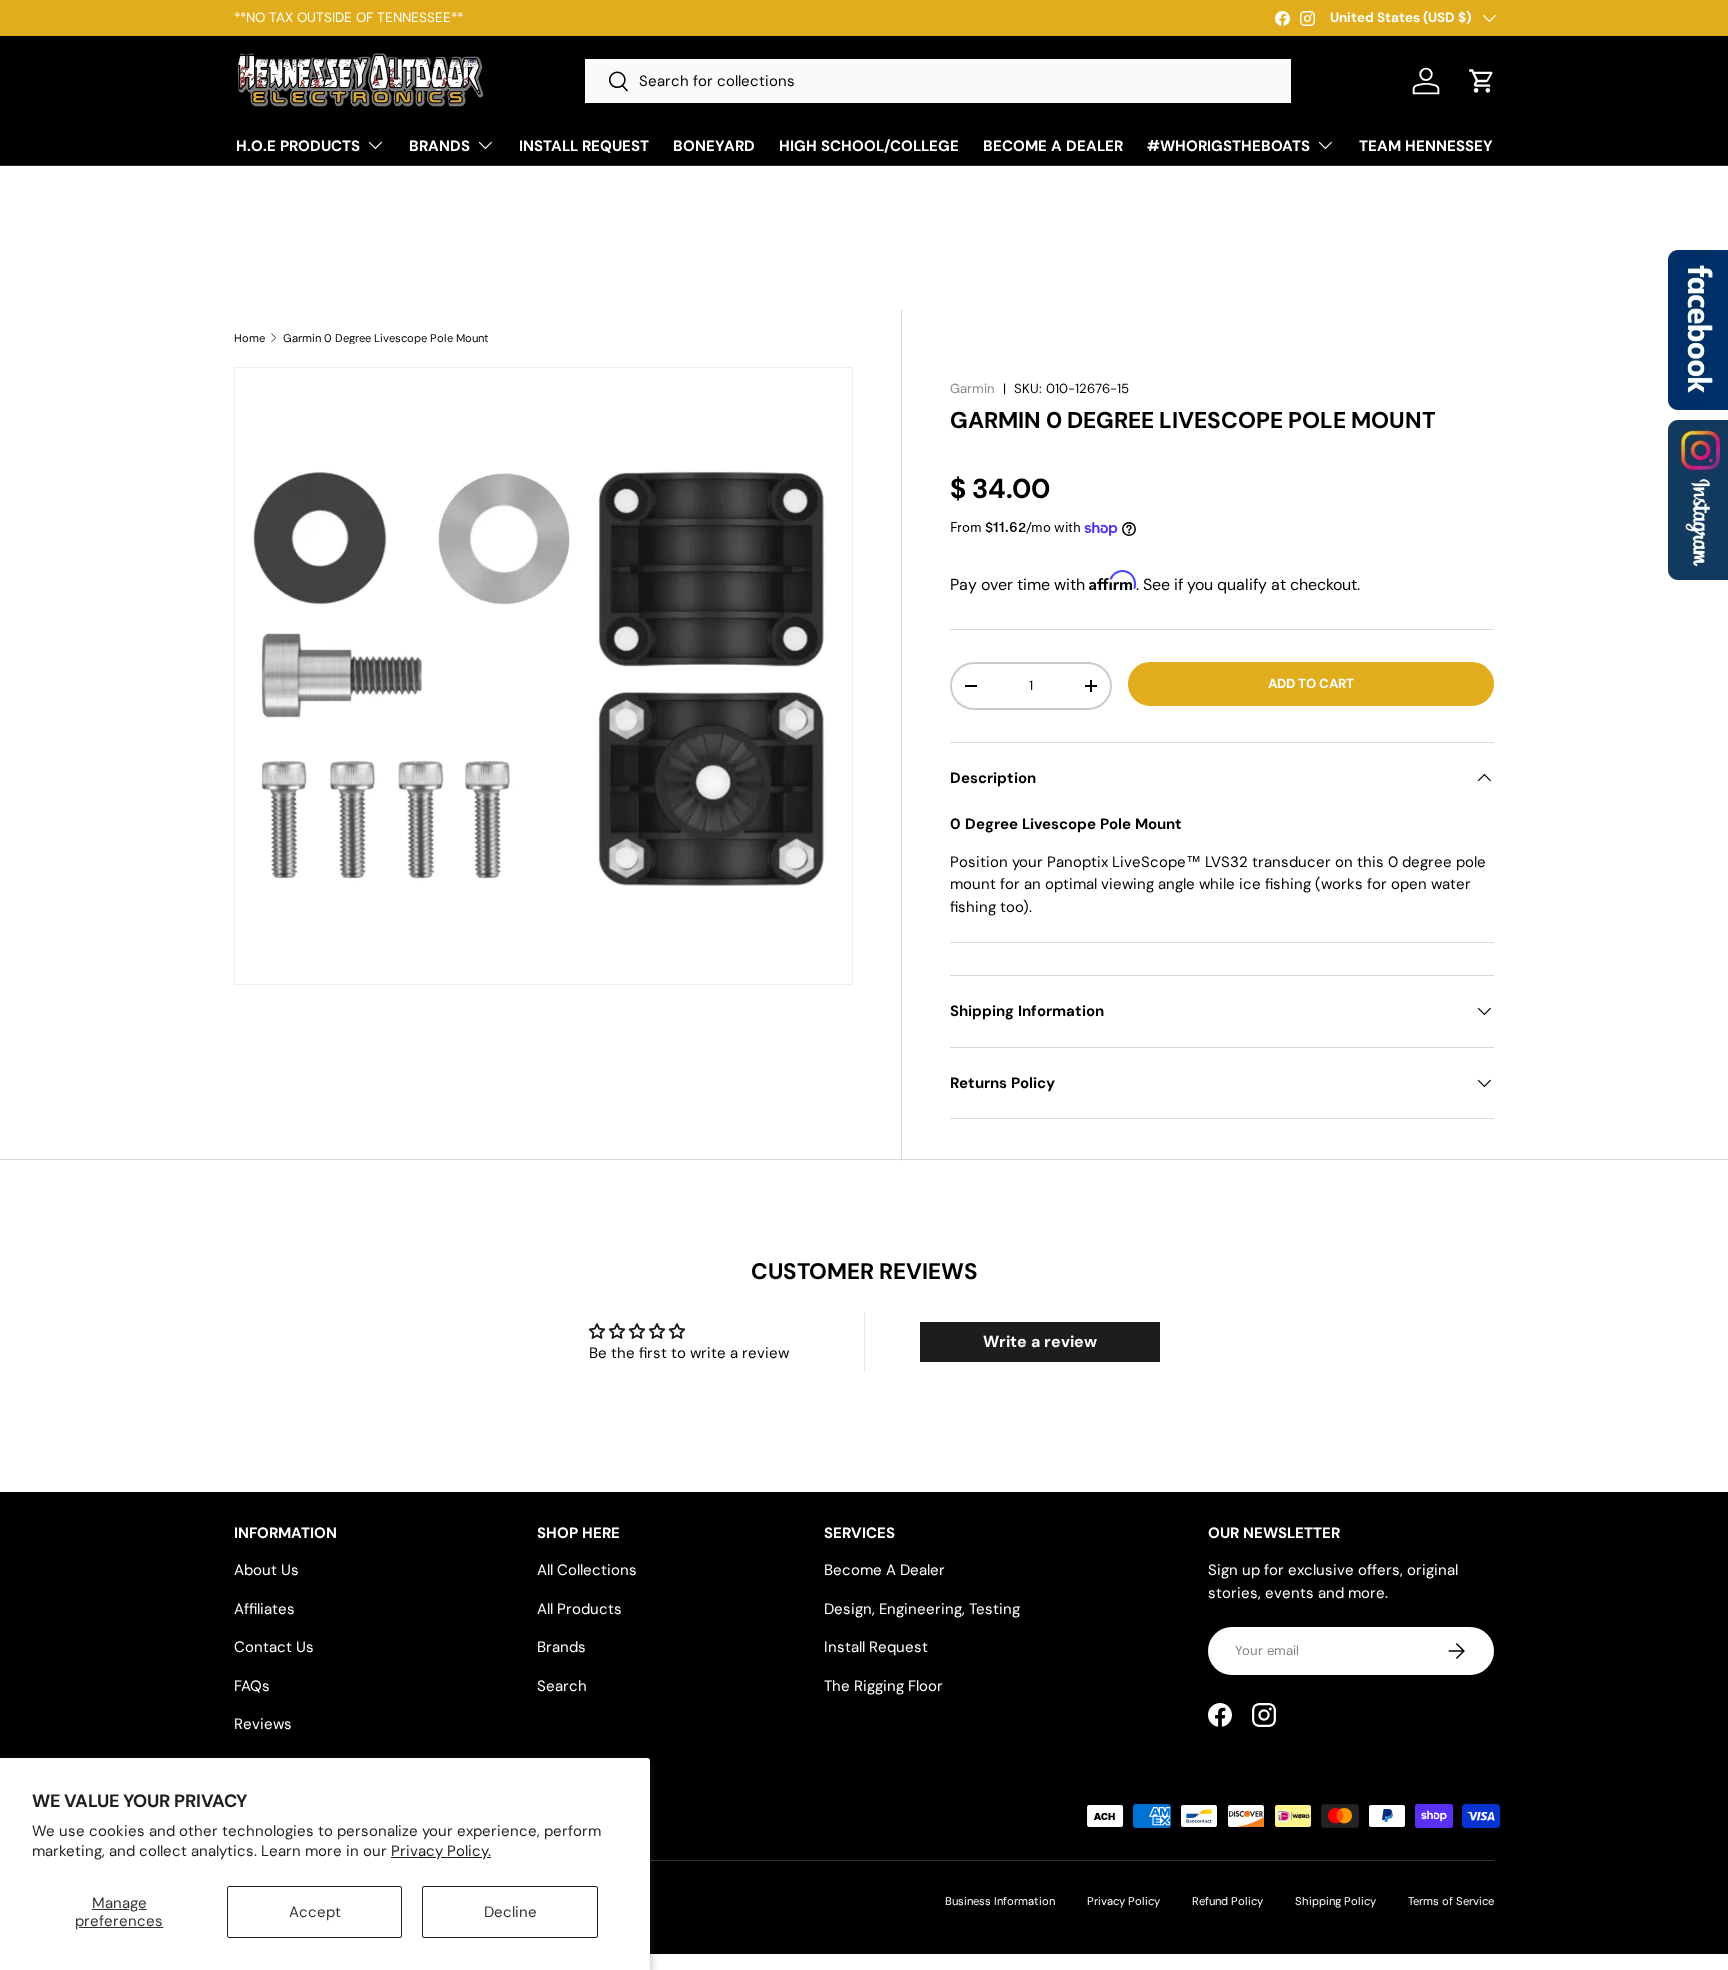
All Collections (587, 1570)
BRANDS (439, 146)
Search (562, 1686)
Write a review (1040, 1341)
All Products (579, 1609)
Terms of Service (1451, 1901)
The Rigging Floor (883, 1686)
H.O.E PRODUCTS (298, 146)
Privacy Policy (1123, 1901)
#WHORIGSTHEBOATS (1228, 146)
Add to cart (1311, 683)
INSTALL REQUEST (584, 146)
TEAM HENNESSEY (1426, 146)
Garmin (972, 388)
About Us (266, 1570)
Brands (561, 1647)
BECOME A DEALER (1053, 146)
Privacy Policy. (441, 1851)
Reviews (263, 1724)
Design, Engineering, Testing (922, 1609)
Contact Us (274, 1647)
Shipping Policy (1335, 1901)
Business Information (1000, 1901)
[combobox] (938, 81)
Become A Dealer (884, 1570)
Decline (510, 1912)
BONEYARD (714, 146)
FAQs (252, 1686)
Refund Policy (1227, 1901)
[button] (1482, 81)
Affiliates (264, 1609)
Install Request (876, 1647)
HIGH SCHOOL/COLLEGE (869, 146)
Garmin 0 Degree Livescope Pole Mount (386, 338)
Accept (315, 1912)
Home (249, 338)
